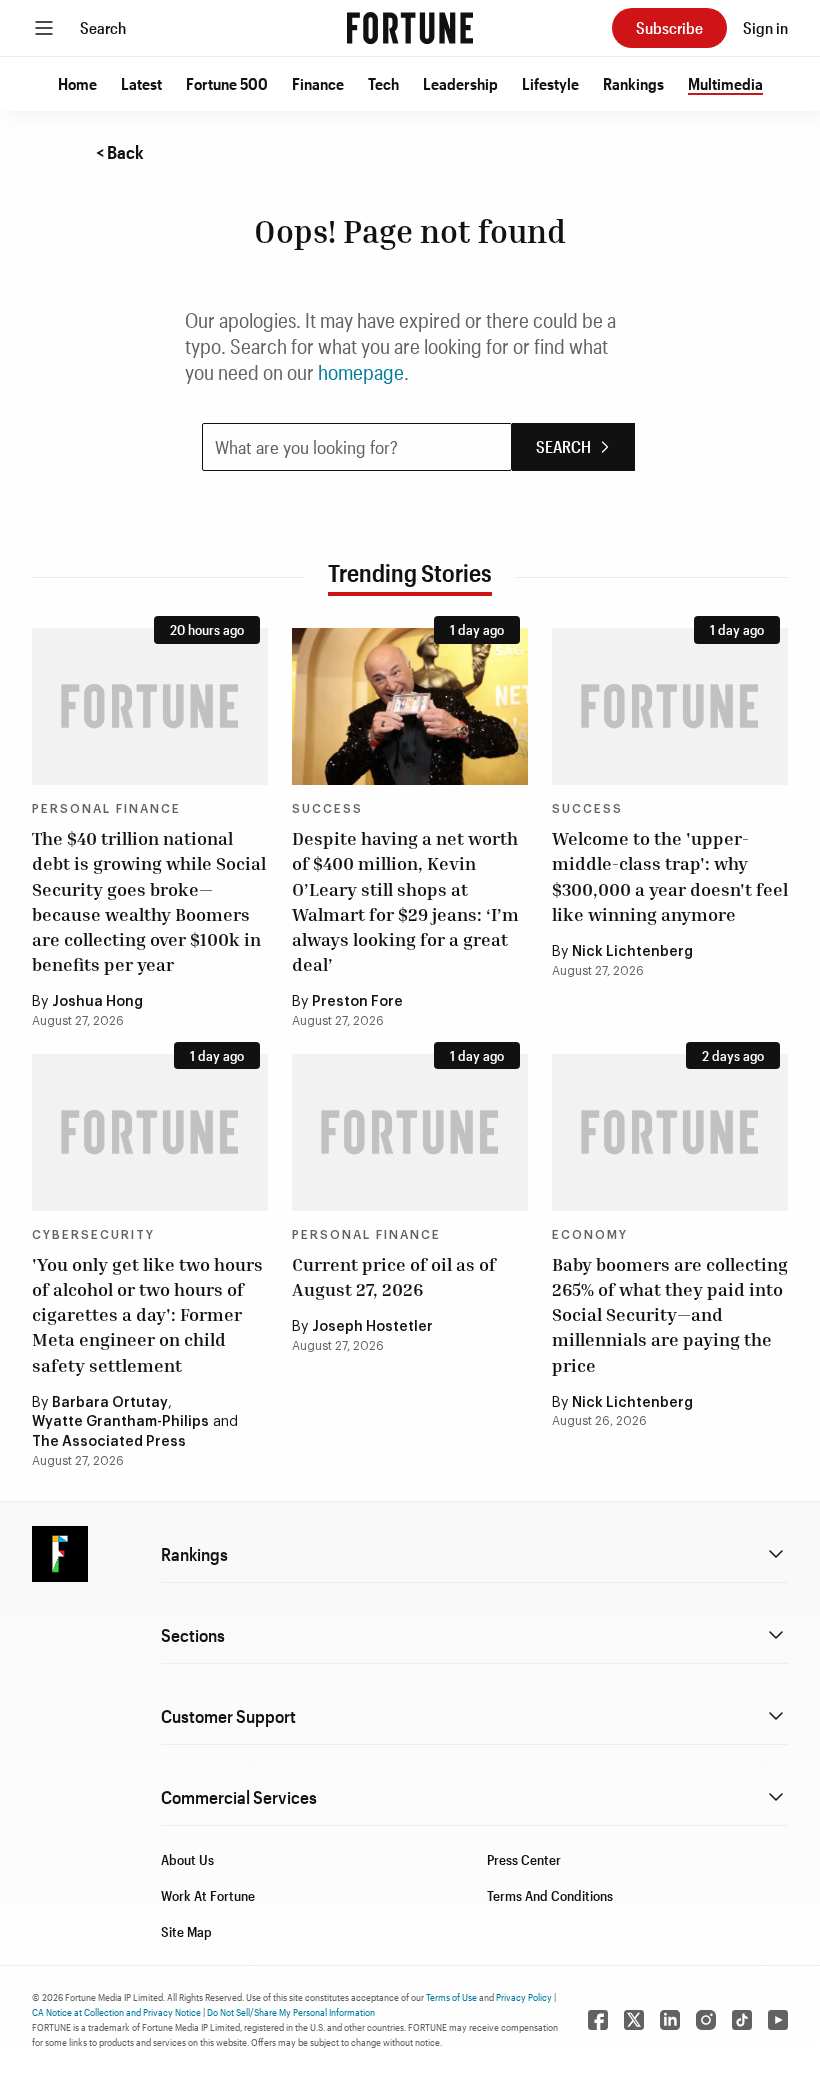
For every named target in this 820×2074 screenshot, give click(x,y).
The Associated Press (109, 1442)
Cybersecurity (93, 1235)
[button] (77, 84)
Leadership (460, 83)
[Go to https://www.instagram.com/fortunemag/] (706, 2020)
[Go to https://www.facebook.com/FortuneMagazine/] (598, 2020)
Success (327, 809)
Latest (141, 83)
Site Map (186, 1931)
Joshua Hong (97, 1002)
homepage (361, 372)
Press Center (524, 1859)
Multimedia (725, 83)
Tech (383, 83)
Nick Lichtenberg (632, 952)
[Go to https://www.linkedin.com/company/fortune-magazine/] (670, 2020)
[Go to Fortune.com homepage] (410, 28)
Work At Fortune (208, 1895)
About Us (187, 1859)
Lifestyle (550, 83)
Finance (318, 83)
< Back (120, 152)
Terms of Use (451, 1997)
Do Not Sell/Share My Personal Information (291, 2012)
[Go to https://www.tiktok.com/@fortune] (742, 2020)
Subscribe (669, 27)
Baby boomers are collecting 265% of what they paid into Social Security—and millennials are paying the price (670, 1314)
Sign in (765, 27)
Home (77, 83)
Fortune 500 (227, 83)
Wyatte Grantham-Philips (120, 1422)
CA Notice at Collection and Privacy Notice (116, 2012)
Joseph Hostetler (372, 1327)
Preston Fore (357, 1002)
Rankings (633, 83)
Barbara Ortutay (110, 1403)
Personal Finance (106, 809)
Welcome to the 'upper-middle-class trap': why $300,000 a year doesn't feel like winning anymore (670, 876)
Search (103, 27)
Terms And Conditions (550, 1895)
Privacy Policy (524, 1997)
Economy (590, 1235)
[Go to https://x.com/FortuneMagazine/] (634, 2020)
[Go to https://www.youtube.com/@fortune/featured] (778, 2020)
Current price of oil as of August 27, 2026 (394, 1276)
